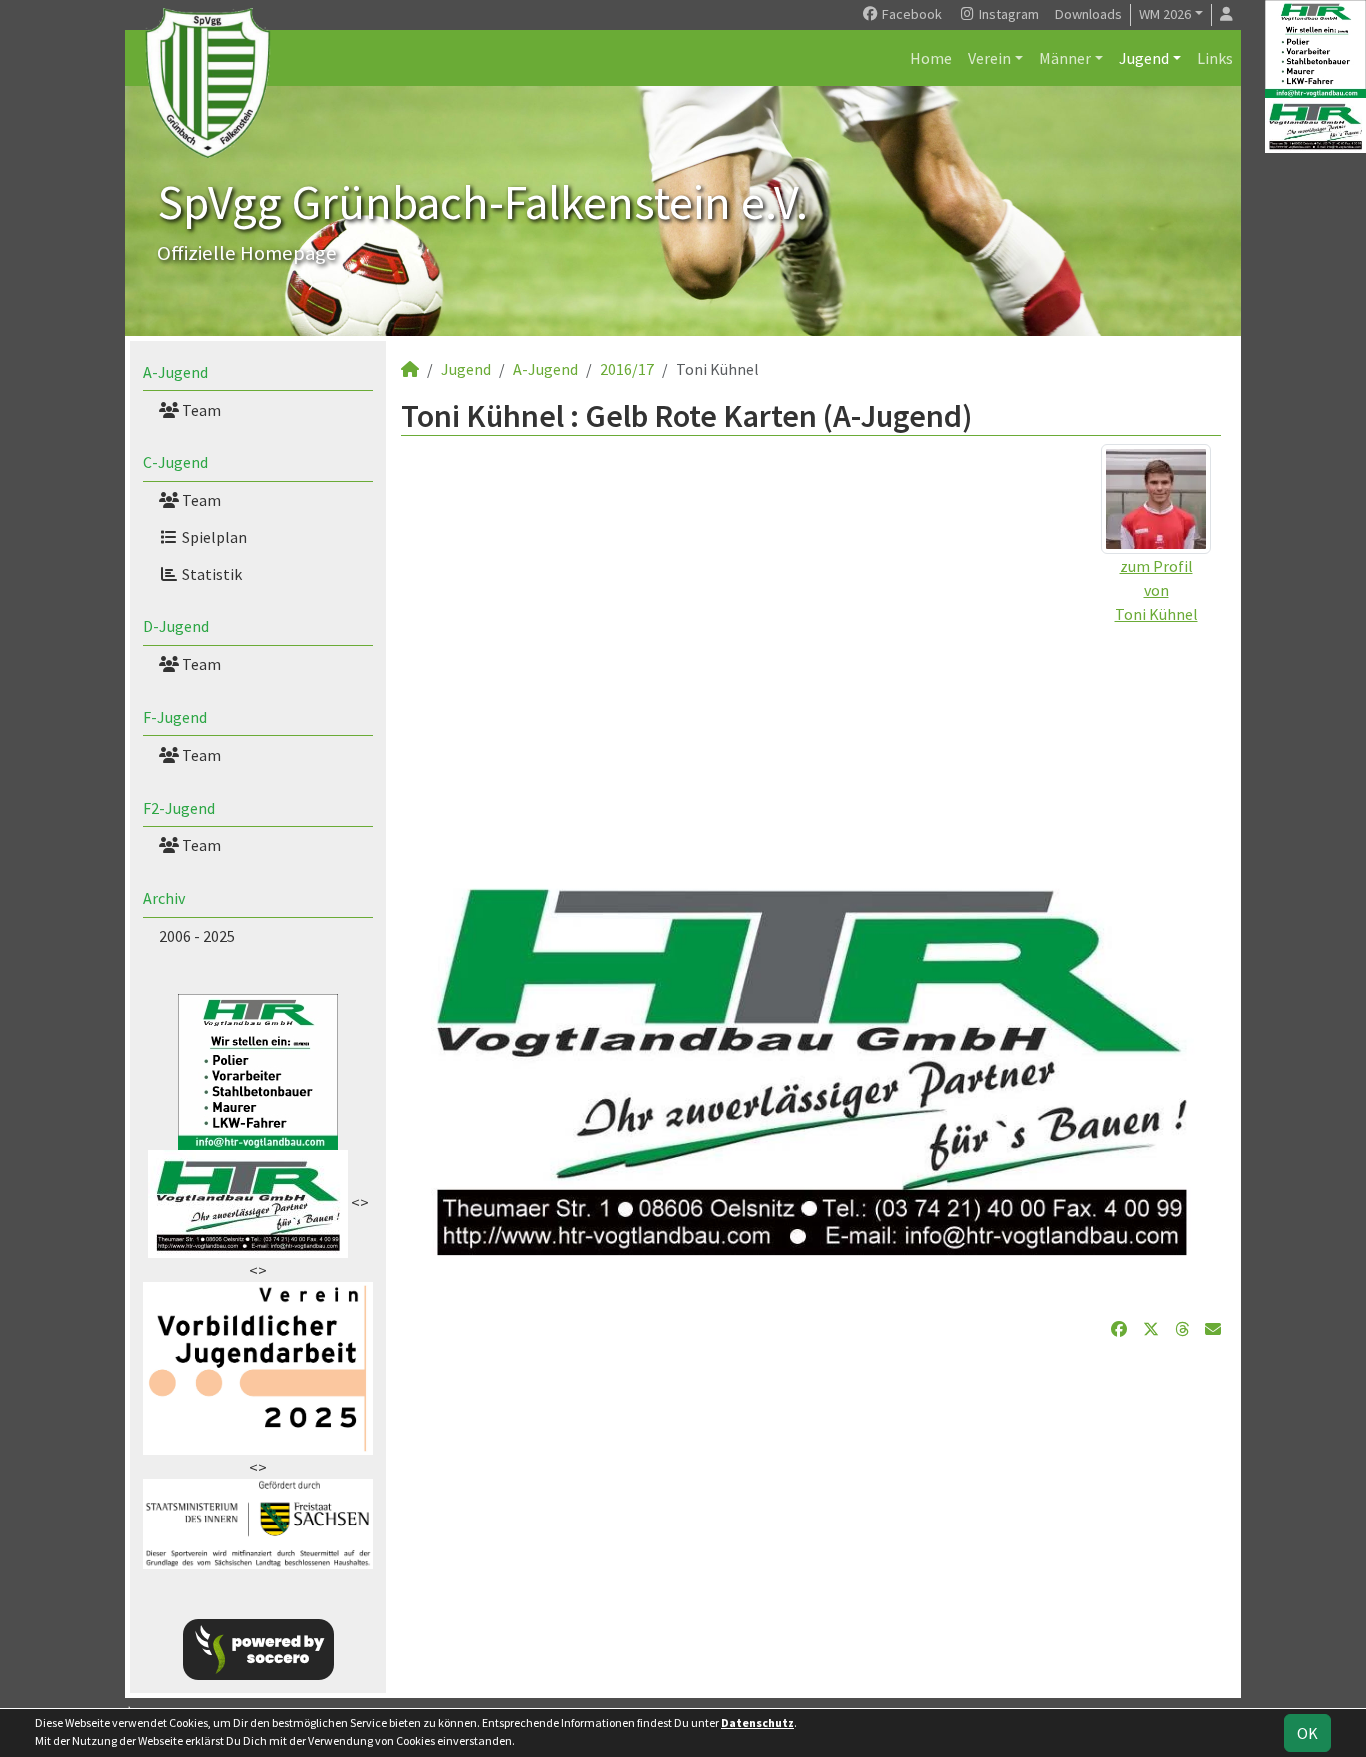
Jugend (1144, 58)
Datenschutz (757, 1722)
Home (931, 58)
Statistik (210, 574)
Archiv (164, 898)
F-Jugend (175, 717)
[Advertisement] (811, 766)
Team (200, 410)
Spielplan (213, 537)
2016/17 (627, 369)
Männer (1065, 58)
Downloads (1088, 14)
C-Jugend (175, 462)
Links (1215, 58)
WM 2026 (1165, 14)
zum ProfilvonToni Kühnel (1156, 590)
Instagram (1007, 14)
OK (1307, 1733)
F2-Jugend (179, 808)
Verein (989, 58)
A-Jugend (175, 372)
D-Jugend (176, 626)
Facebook (910, 14)
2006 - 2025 (197, 936)
